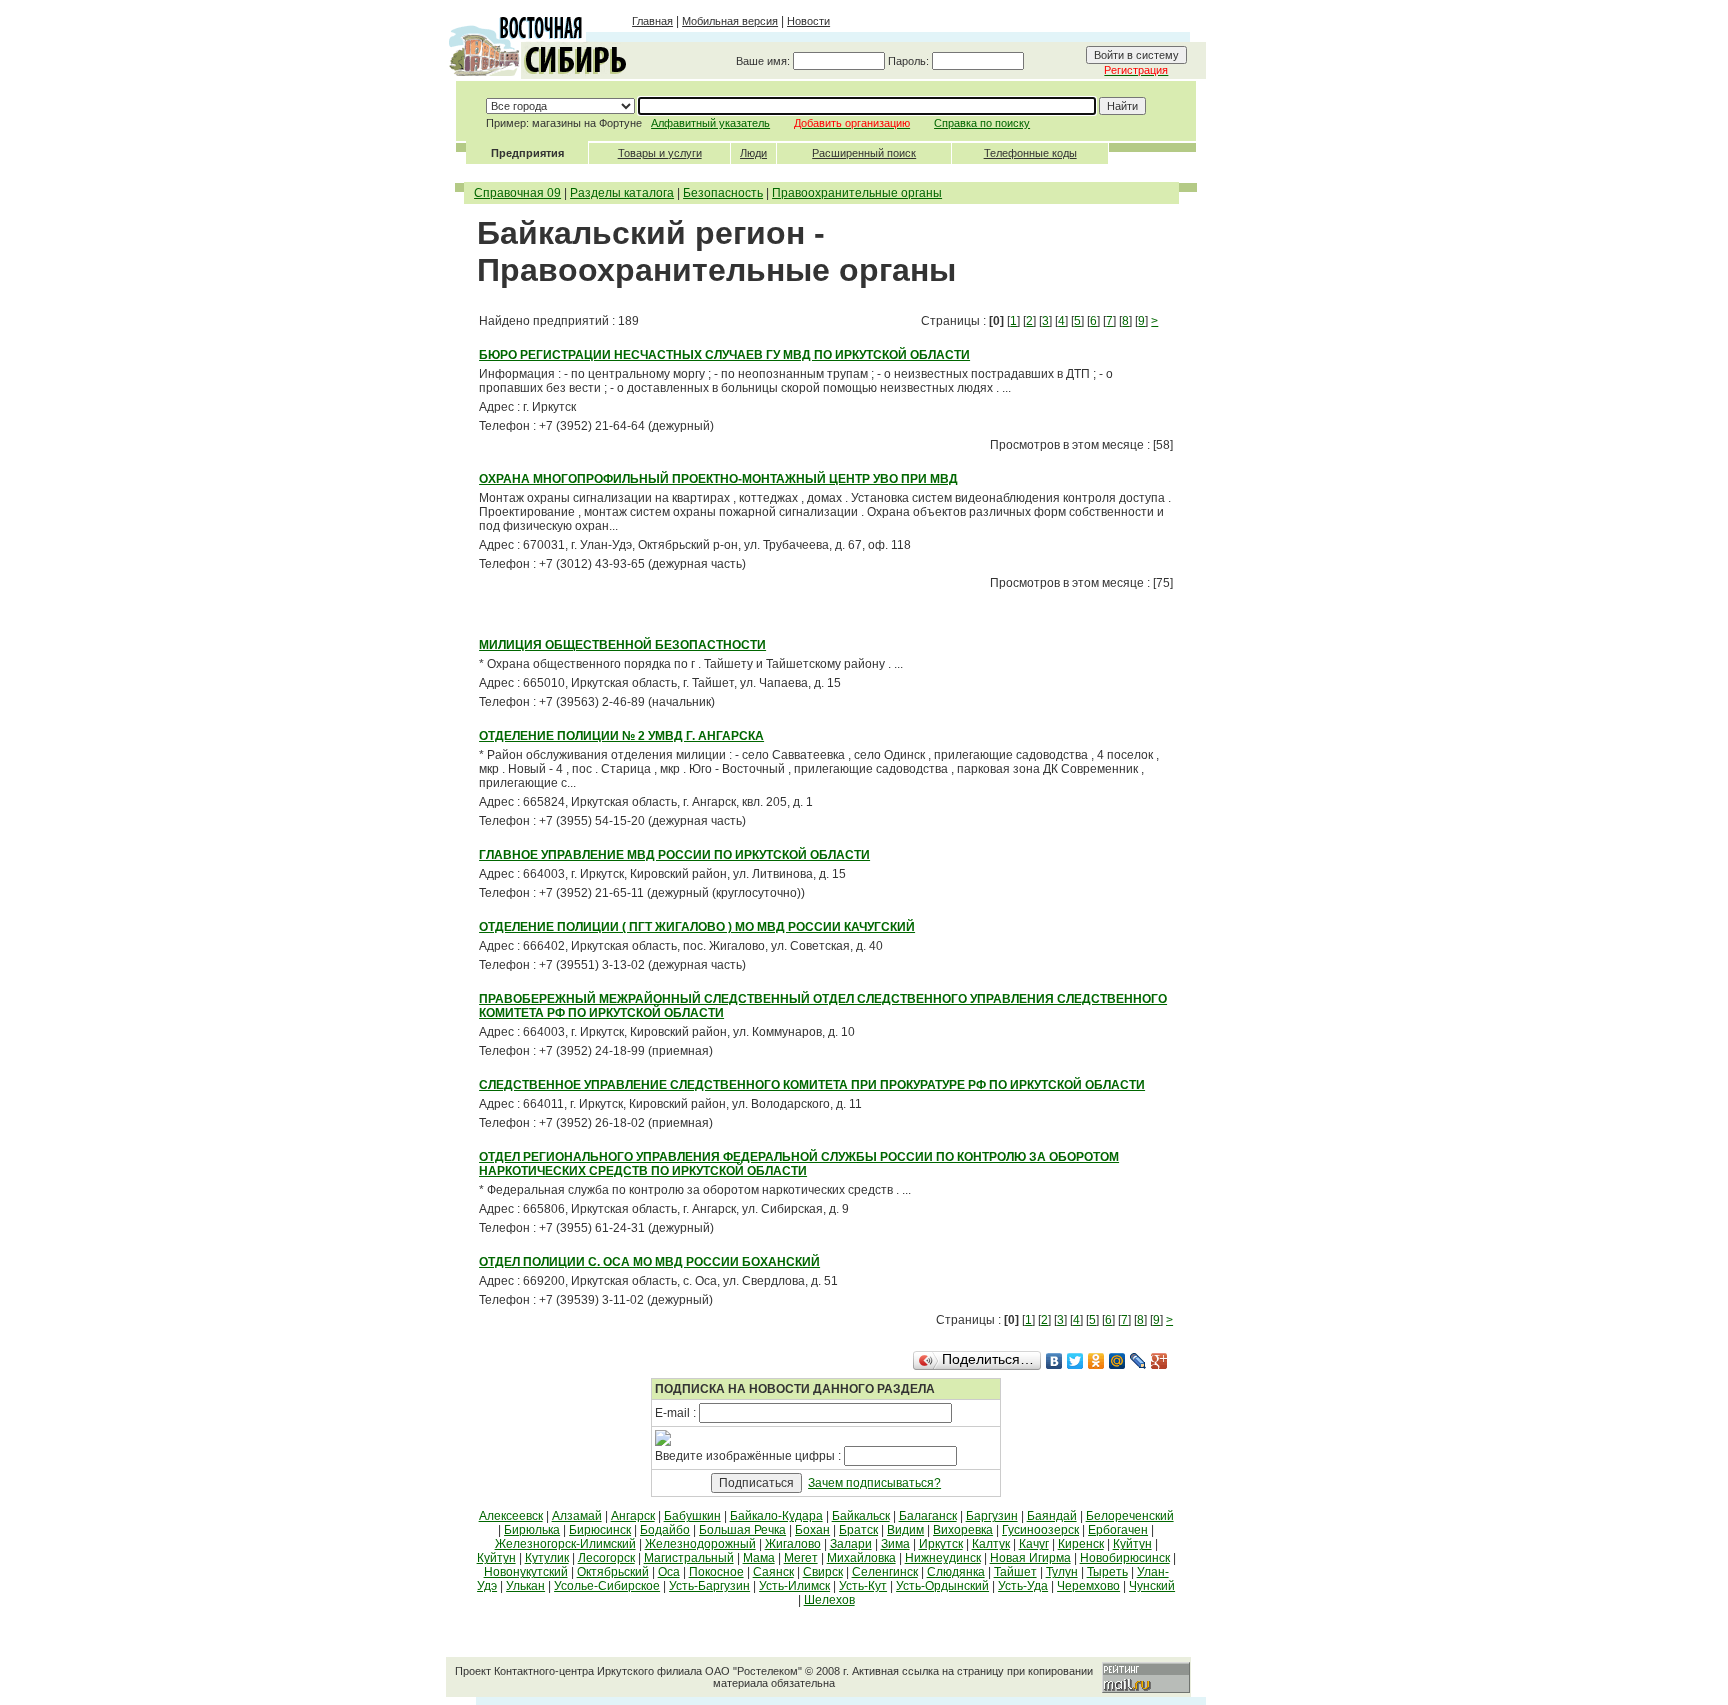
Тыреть (1107, 1572)
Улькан (525, 1586)
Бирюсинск (600, 1530)
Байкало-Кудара (776, 1516)
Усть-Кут (863, 1586)
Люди (753, 153)
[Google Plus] (1159, 1361)
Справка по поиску (982, 123)
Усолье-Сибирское (607, 1586)
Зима (895, 1544)
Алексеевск (511, 1516)
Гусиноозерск (1040, 1530)
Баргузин (992, 1516)
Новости (808, 21)
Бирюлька (532, 1530)
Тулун (1062, 1572)
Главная (652, 21)
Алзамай (577, 1516)
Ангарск (633, 1516)
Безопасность (723, 193)
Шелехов (829, 1600)
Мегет (801, 1558)
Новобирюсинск (1125, 1558)
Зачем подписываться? (874, 1483)
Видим (905, 1530)
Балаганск (928, 1516)
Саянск (773, 1572)
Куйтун (1132, 1544)
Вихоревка (963, 1530)
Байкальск (861, 1516)
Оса (669, 1572)
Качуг (1034, 1544)
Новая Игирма (1030, 1558)
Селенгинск (885, 1572)
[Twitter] (1075, 1361)
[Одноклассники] (1096, 1361)
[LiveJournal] (1138, 1361)
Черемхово (1088, 1586)
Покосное (716, 1572)
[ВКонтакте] (1054, 1361)
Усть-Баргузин (709, 1586)
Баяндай (1052, 1516)
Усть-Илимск (794, 1586)
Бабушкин (692, 1516)
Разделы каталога (622, 193)
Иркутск (941, 1544)
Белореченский (1130, 1516)
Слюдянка (956, 1572)
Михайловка (861, 1558)
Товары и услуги (660, 153)
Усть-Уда (1023, 1586)
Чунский (1152, 1586)
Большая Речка (742, 1530)
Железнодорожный (700, 1544)
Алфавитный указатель (710, 123)
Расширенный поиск (864, 153)
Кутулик (547, 1558)
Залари (851, 1544)
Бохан (812, 1530)
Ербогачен (1118, 1530)
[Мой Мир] (1117, 1361)
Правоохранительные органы (857, 193)
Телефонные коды (1030, 153)
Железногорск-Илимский (565, 1544)
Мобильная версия (730, 21)
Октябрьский (613, 1572)
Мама (759, 1558)
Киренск (1081, 1544)
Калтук (991, 1544)
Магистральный (689, 1558)
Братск (858, 1530)
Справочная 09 (517, 193)
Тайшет (1015, 1572)
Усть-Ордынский (942, 1586)
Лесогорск (606, 1558)
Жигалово (793, 1544)
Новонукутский (526, 1572)
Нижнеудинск (943, 1558)
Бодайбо (665, 1530)
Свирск (823, 1572)
